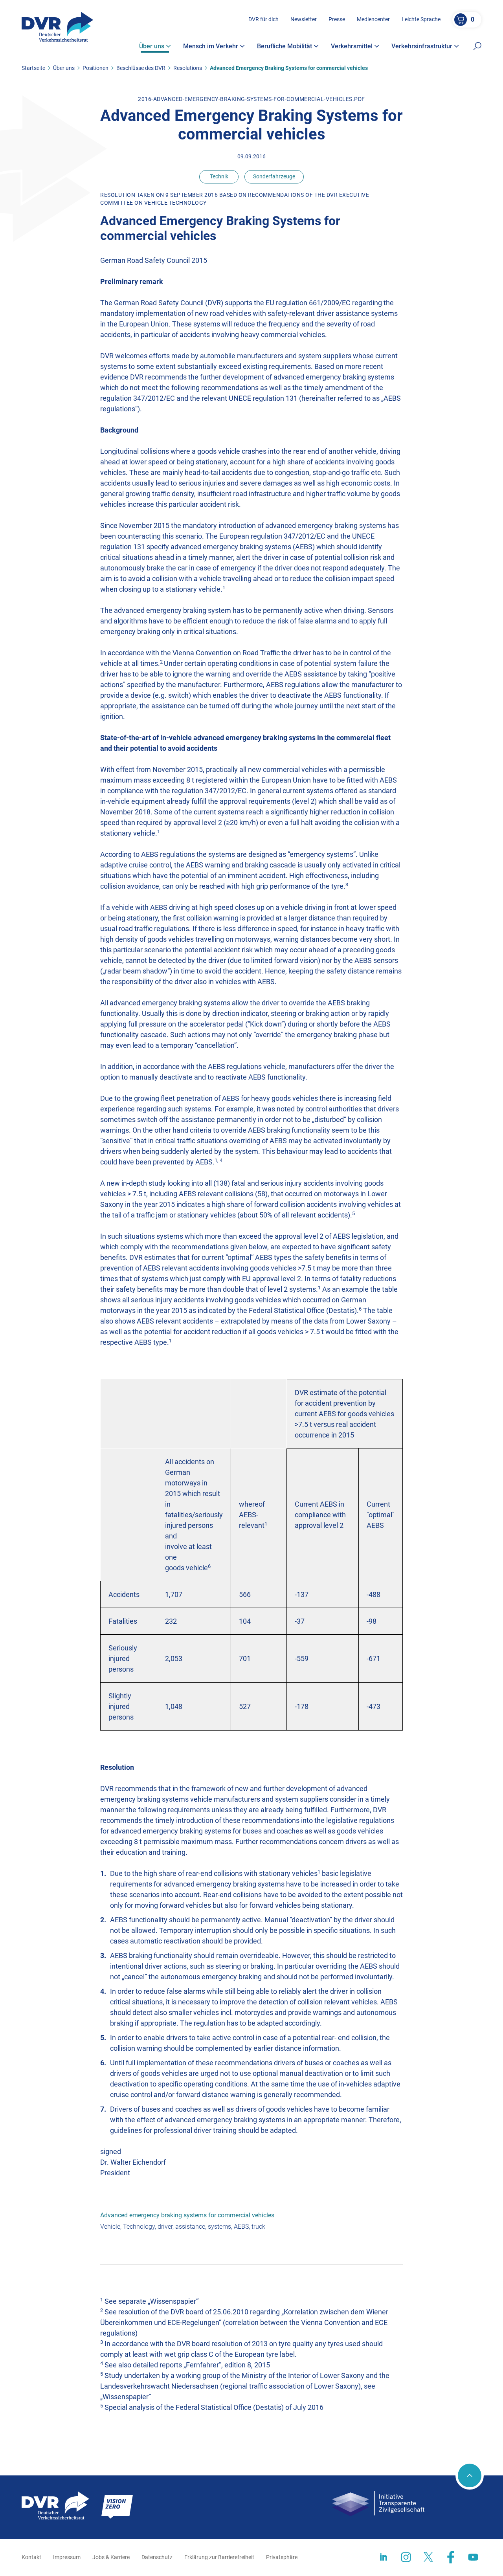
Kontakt (31, 2557)
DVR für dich (263, 19)
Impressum (67, 2557)
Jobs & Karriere (111, 2557)
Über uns (64, 68)
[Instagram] (406, 2557)
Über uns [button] (152, 46)
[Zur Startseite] (58, 27)
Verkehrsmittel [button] (352, 46)
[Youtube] (473, 2557)
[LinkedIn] (384, 2557)
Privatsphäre (282, 2557)
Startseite (33, 68)
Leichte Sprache (421, 19)
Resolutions (188, 68)
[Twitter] (428, 2557)
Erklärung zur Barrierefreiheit (219, 2557)
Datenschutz (157, 2557)
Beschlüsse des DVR (141, 68)
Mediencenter (373, 19)
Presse (337, 19)
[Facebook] (451, 2557)
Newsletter (304, 19)
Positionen (95, 68)
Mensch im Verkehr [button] (211, 46)
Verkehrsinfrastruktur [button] (422, 46)
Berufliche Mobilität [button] (285, 46)
